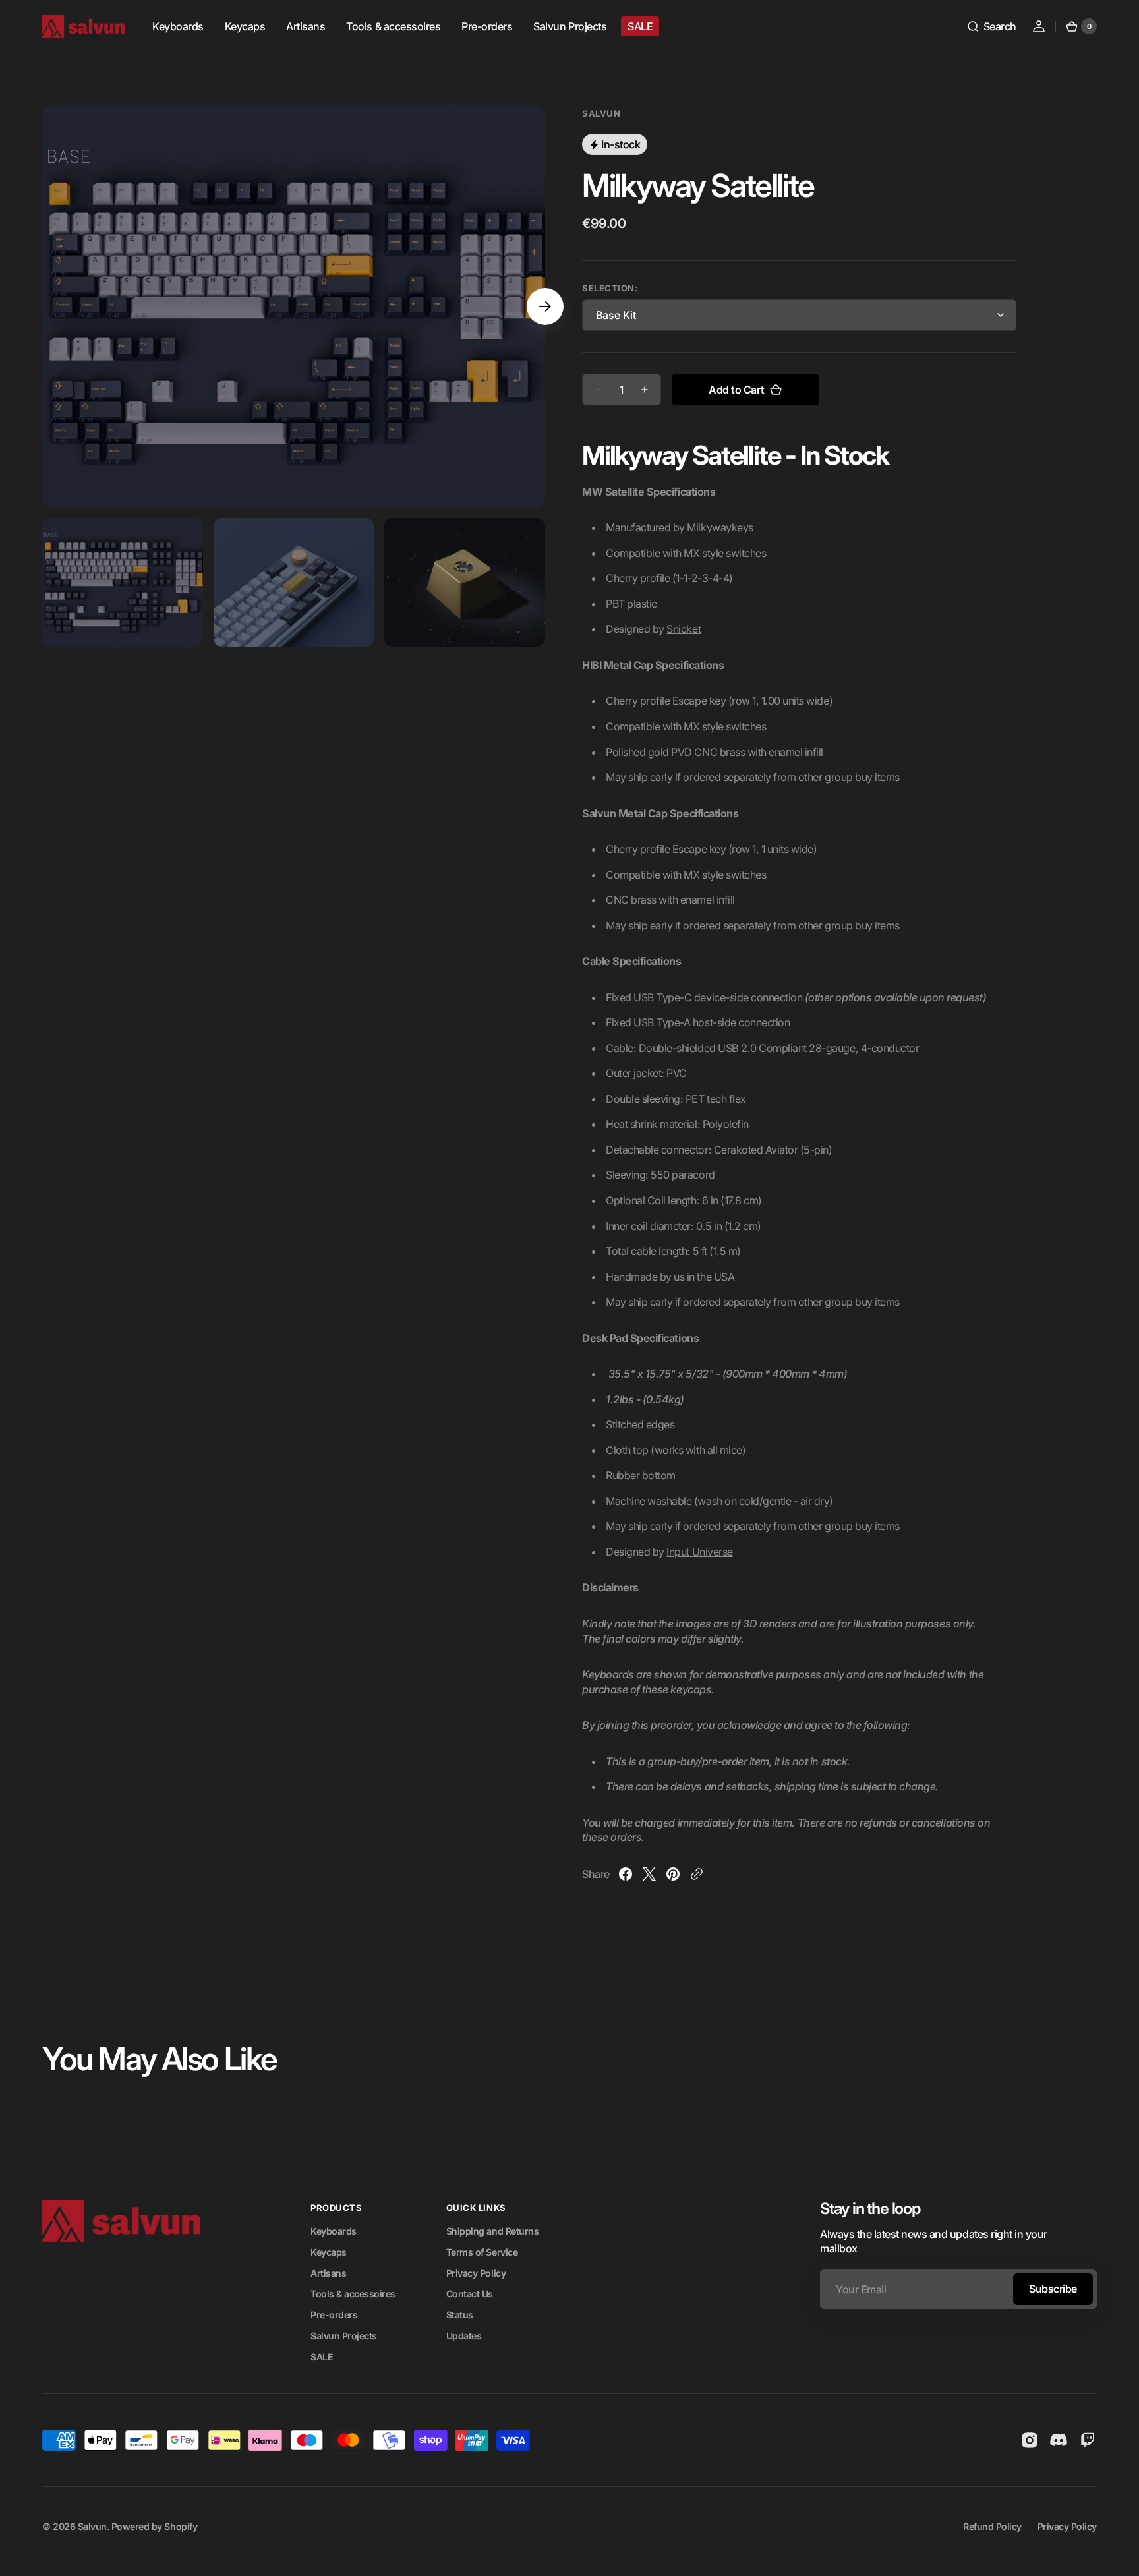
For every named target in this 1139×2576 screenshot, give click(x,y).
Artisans (328, 2273)
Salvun (92, 2526)
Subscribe (1053, 2289)
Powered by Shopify (154, 2526)
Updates (464, 2336)
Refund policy (992, 2526)
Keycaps (329, 2252)
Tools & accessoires (353, 2294)
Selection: (610, 288)
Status (460, 2315)
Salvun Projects (344, 2336)
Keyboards (334, 2231)
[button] (991, 26)
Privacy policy (1067, 2526)
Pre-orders (334, 2315)
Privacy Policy (476, 2273)
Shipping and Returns (492, 2231)
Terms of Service (482, 2252)
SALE (322, 2357)
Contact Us (470, 2294)
